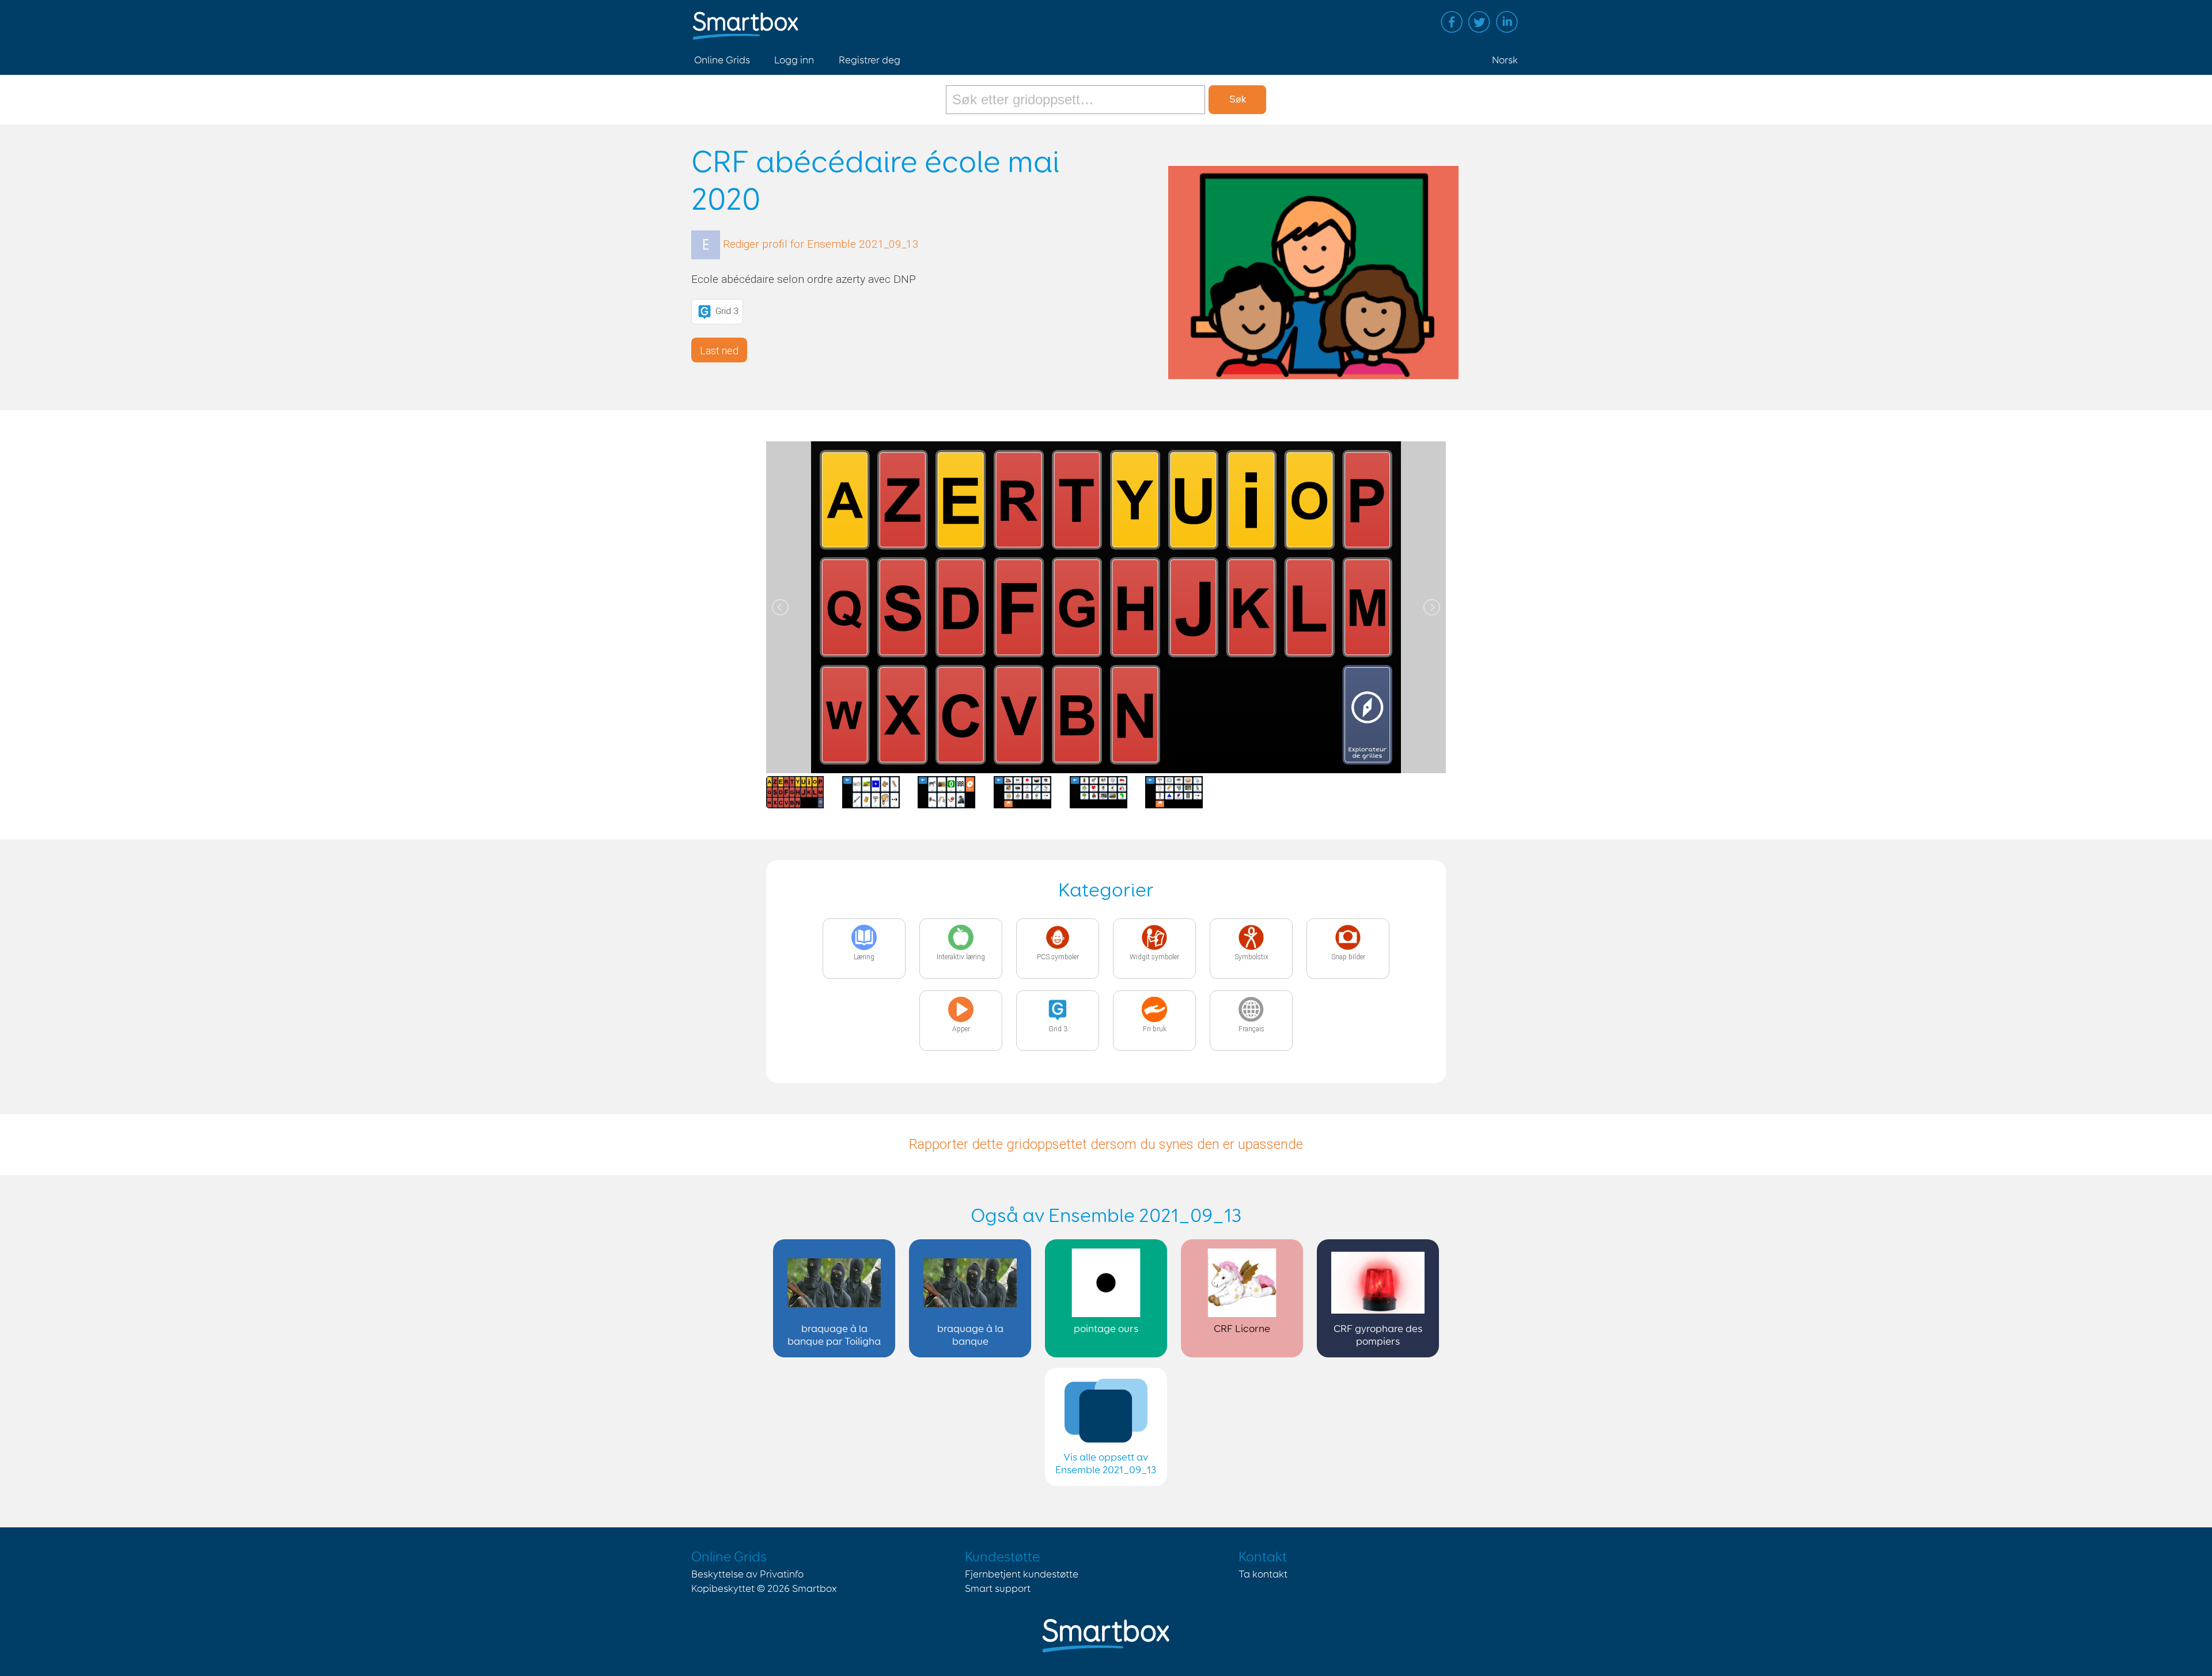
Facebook (1452, 22)
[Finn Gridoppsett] (1077, 100)
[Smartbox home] (746, 20)
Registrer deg (870, 60)
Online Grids (722, 60)
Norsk (1505, 60)
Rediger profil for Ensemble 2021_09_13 (821, 244)
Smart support (998, 1589)
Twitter (1479, 22)
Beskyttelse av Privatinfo (747, 1575)
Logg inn (794, 60)
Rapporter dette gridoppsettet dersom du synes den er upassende (1106, 1144)
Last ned (719, 351)
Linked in (1507, 22)
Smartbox (815, 1589)
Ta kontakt (1263, 1575)
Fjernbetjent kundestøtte (1022, 1575)
